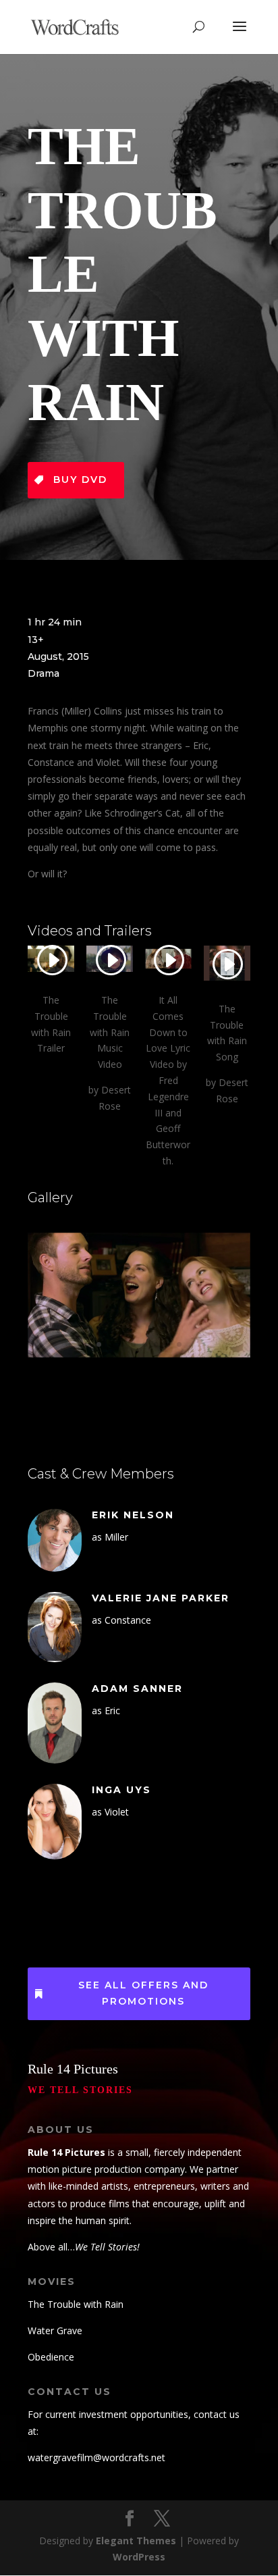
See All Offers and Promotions (143, 1993)
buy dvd (80, 480)
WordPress (139, 2557)
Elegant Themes (136, 2541)
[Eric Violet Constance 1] (139, 1354)
